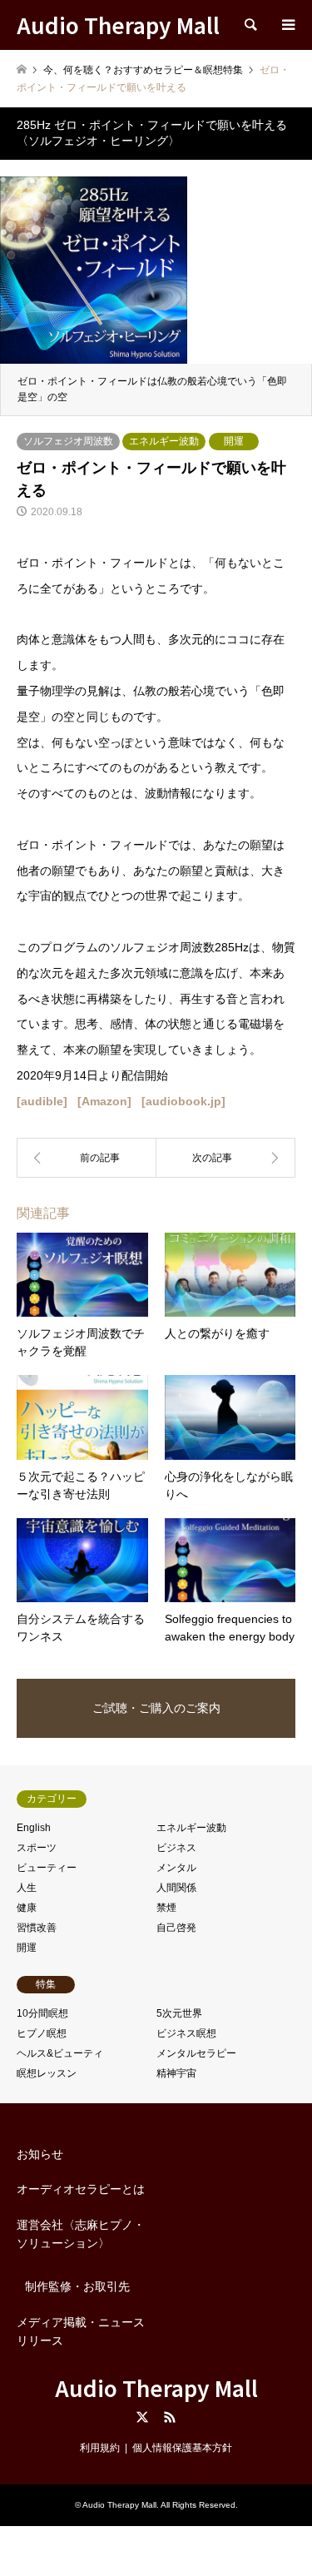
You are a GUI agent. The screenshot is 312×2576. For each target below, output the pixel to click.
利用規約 (100, 2448)
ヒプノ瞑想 (42, 2033)
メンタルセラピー (196, 2053)
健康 (27, 1908)
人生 (27, 1888)
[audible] (42, 1101)
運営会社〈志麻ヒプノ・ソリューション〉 (81, 2234)
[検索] (250, 25)
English (34, 1828)
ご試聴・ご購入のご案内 (156, 1708)
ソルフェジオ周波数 (68, 441)
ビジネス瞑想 (186, 2033)
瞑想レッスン (47, 2073)
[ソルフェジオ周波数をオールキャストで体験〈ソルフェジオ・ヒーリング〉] (226, 1158)
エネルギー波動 (164, 441)
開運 (234, 441)
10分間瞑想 (42, 2013)
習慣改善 (37, 1928)
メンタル (176, 1868)
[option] (156, 288)
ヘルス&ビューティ (60, 2053)
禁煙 (166, 1908)
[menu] (287, 25)
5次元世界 (179, 2013)
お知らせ (40, 2154)
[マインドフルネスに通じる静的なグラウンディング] (87, 1158)
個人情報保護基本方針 (182, 2448)
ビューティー (47, 1868)
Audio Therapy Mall (156, 2387)
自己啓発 (176, 1928)
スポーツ (37, 1848)
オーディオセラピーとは (81, 2189)
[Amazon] (104, 1101)
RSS (170, 2417)
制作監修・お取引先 (77, 2286)
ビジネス (176, 1848)
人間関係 (176, 1888)
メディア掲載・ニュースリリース (81, 2331)
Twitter (142, 2417)
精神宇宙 (176, 2073)
